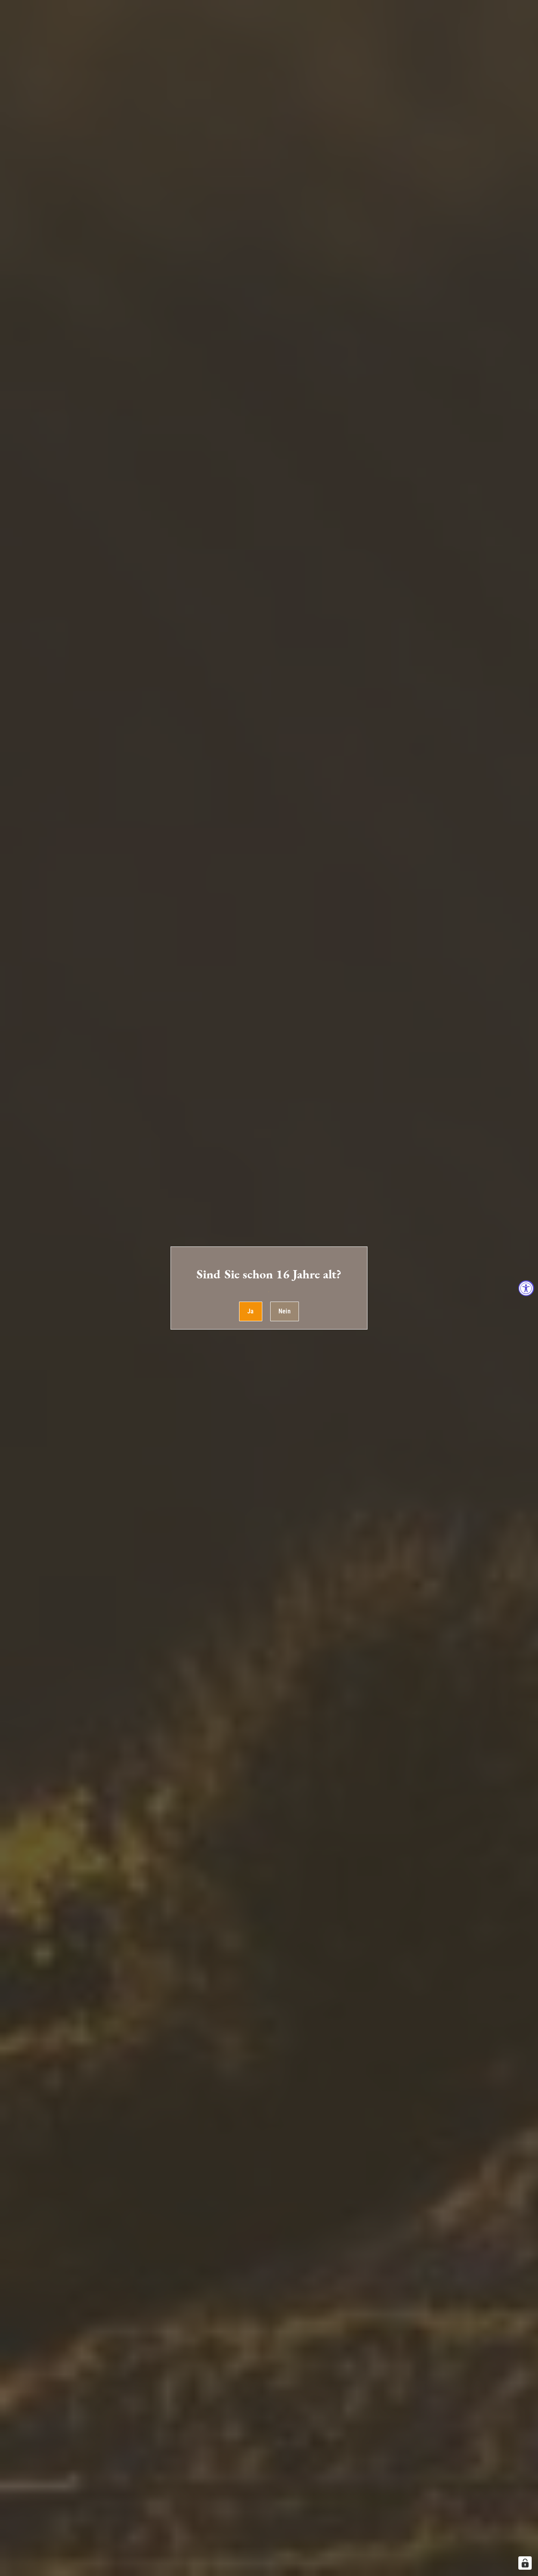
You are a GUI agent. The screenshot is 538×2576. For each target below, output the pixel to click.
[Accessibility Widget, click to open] (526, 1288)
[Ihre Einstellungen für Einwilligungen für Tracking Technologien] (525, 2563)
